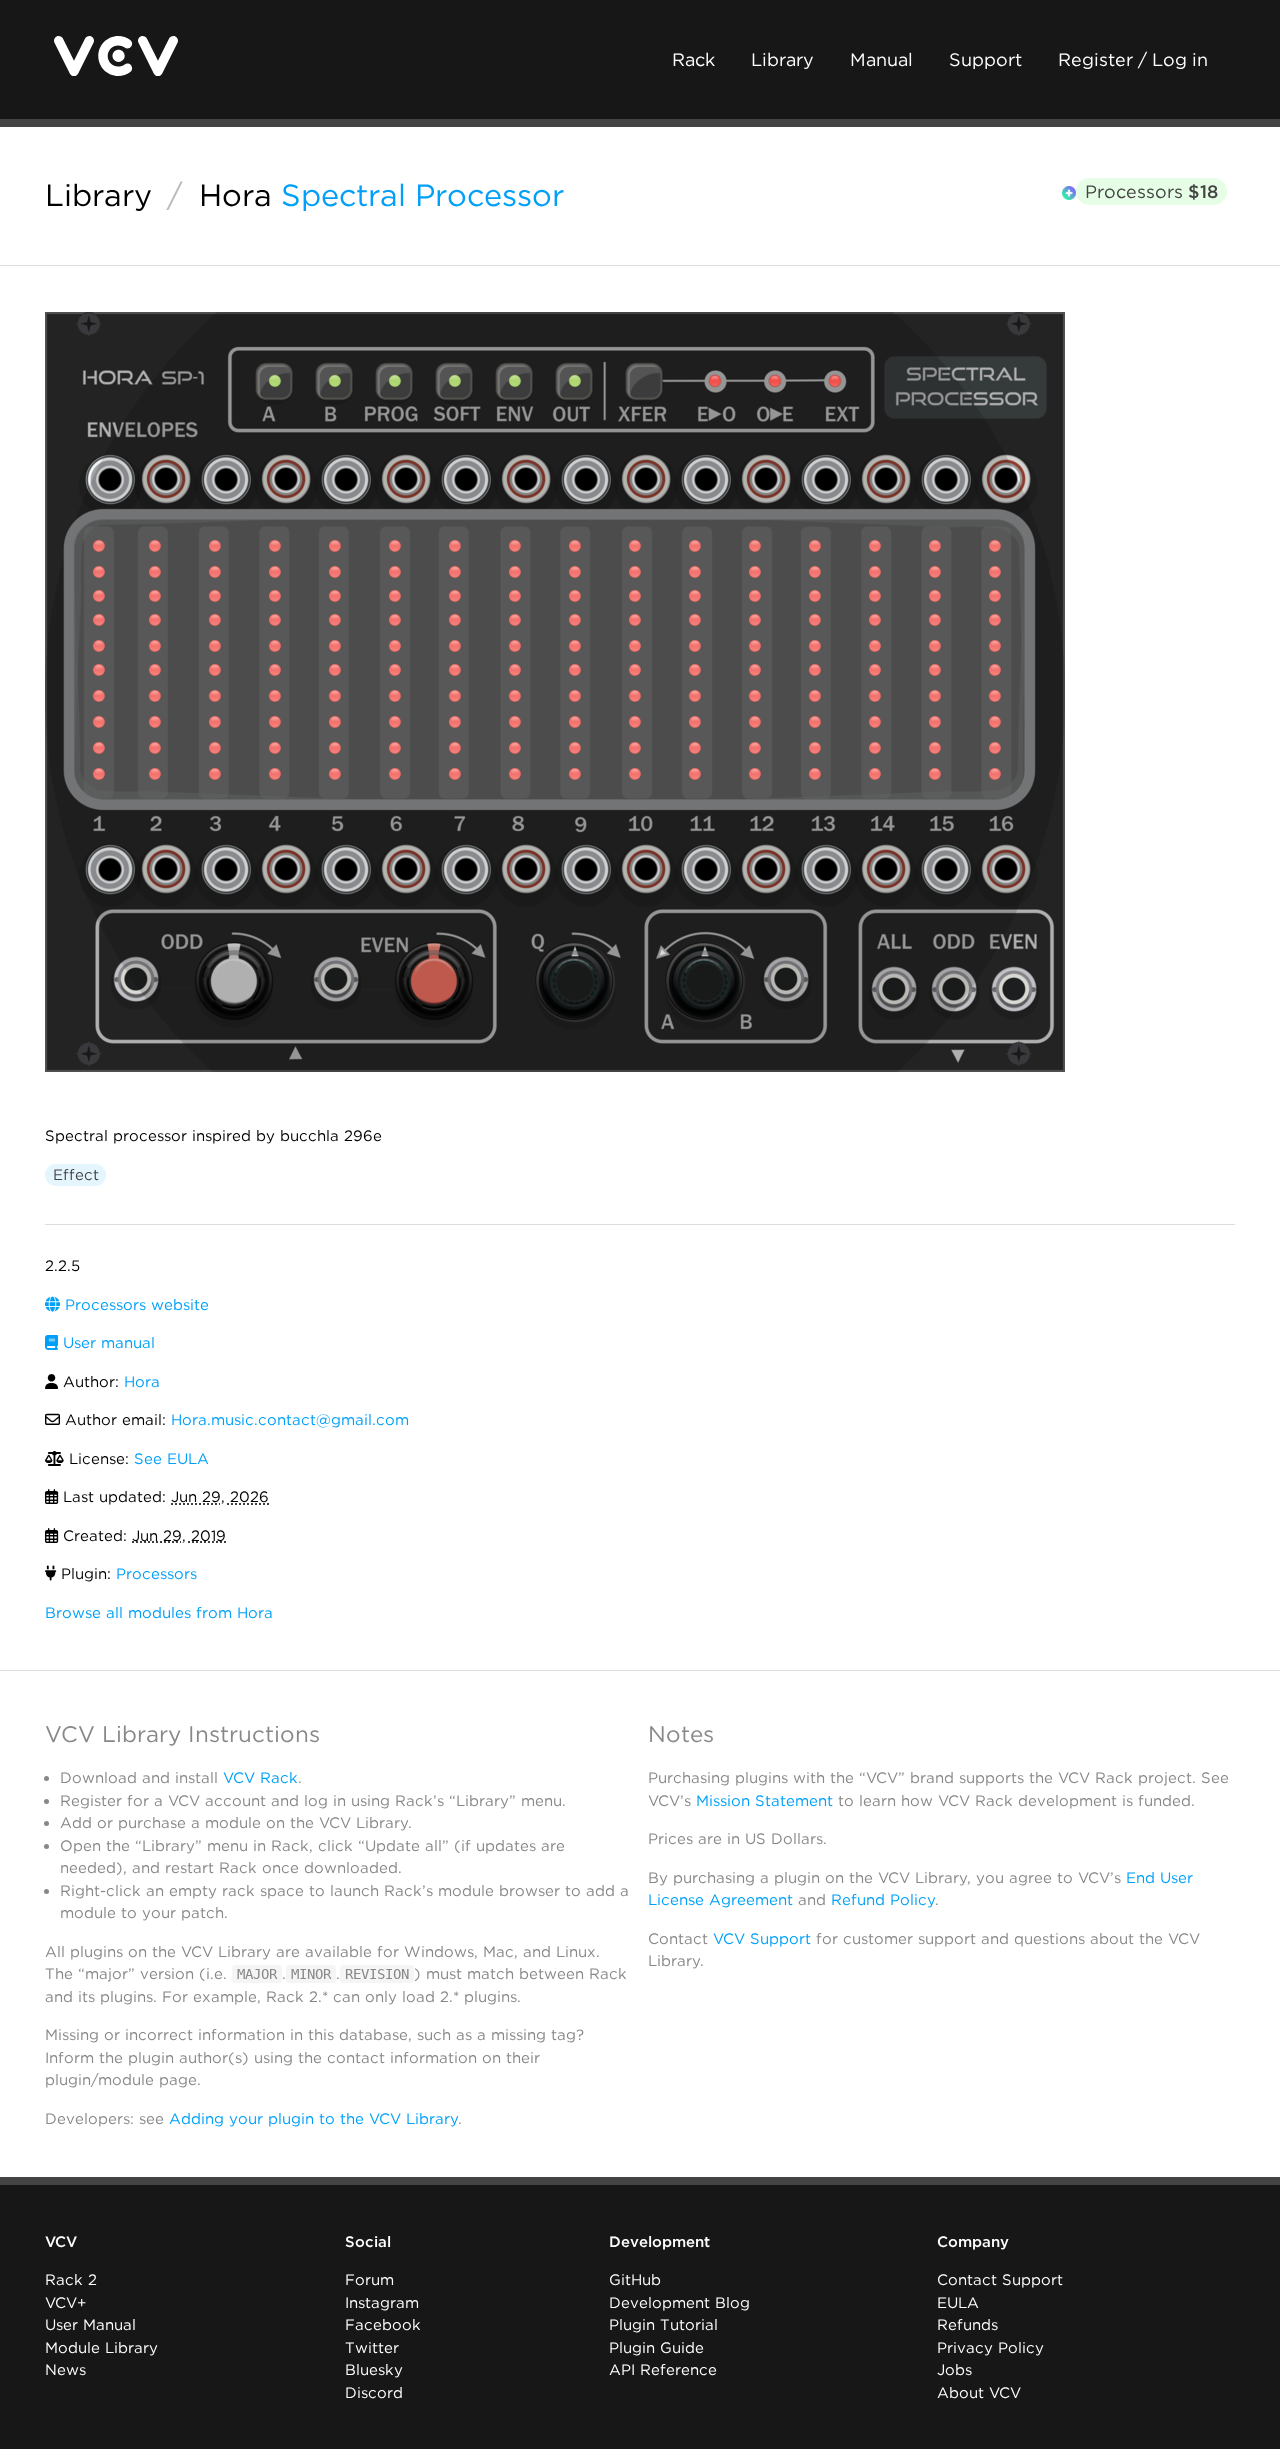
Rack (693, 59)
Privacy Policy (990, 2348)
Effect (76, 1175)
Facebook (383, 2325)
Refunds (967, 2325)
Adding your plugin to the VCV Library (313, 2119)
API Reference (663, 2370)
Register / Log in (1133, 59)
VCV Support (762, 1939)
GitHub (635, 2280)
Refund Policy (883, 1900)
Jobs (954, 2370)
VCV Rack (260, 1778)
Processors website (134, 1305)
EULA (958, 2303)
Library (782, 59)
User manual (106, 1343)
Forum (369, 2280)
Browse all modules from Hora (159, 1613)
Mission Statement (764, 1801)
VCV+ (65, 2303)
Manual (881, 59)
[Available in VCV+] (1069, 193)
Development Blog (679, 2303)
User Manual (90, 2325)
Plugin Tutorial (663, 2325)
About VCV (979, 2393)
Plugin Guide (656, 2348)
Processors (1151, 191)
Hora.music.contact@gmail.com (290, 1420)
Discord (374, 2393)
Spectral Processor (422, 195)
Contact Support (1000, 2280)
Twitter (372, 2348)
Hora (235, 195)
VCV (61, 2242)
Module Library (101, 2348)
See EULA (171, 1459)
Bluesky (374, 2370)
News (65, 2370)
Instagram (382, 2303)
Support (985, 59)
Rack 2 (71, 2280)
